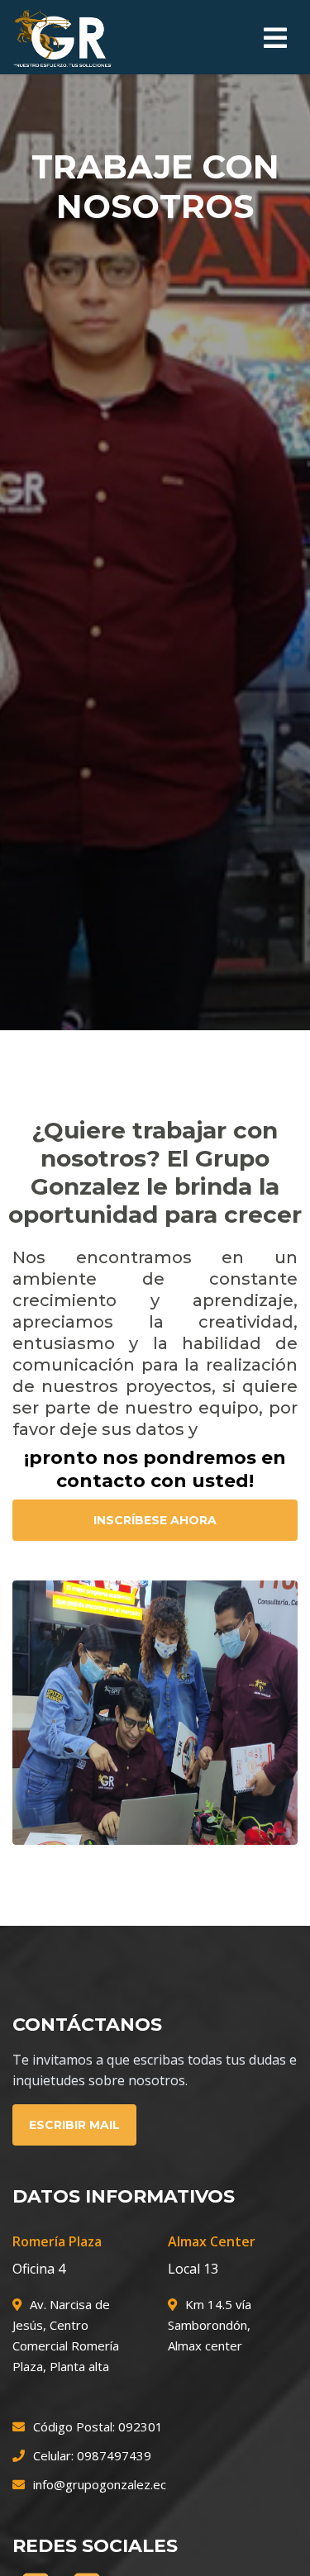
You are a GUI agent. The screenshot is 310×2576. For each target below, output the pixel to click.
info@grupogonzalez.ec (100, 2484)
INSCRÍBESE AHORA (155, 1520)
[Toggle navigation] (275, 38)
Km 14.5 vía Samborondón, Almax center (210, 2325)
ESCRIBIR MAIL (74, 2125)
